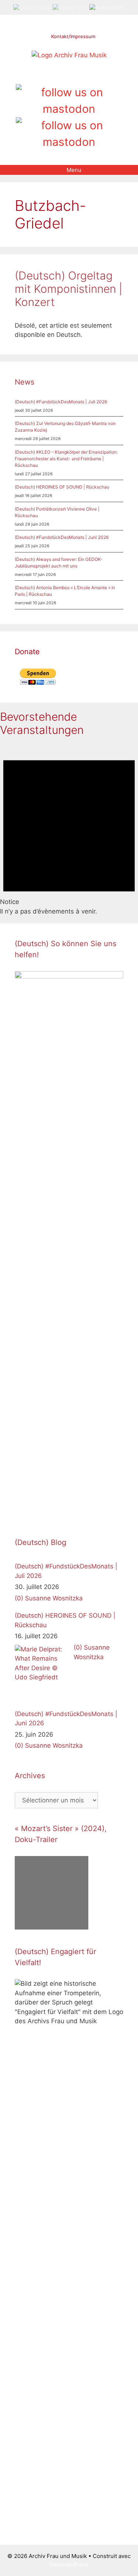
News (24, 382)
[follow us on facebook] (56, 76)
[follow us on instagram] (69, 76)
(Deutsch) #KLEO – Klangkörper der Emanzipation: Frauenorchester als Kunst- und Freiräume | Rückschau (66, 459)
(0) (19, 1598)
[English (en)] (69, 7)
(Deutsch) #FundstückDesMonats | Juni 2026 (62, 537)
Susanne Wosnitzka (54, 1598)
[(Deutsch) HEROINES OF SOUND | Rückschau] (42, 1672)
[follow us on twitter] (44, 76)
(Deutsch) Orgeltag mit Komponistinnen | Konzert (68, 289)
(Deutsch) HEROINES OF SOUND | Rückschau (62, 487)
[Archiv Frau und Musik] (69, 55)
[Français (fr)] (106, 7)
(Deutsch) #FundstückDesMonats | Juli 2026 (61, 402)
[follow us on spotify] (94, 76)
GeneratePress (69, 2564)
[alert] (69, 830)
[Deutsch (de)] (31, 7)
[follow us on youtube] (82, 76)
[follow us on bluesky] (69, 134)
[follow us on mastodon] (69, 101)
